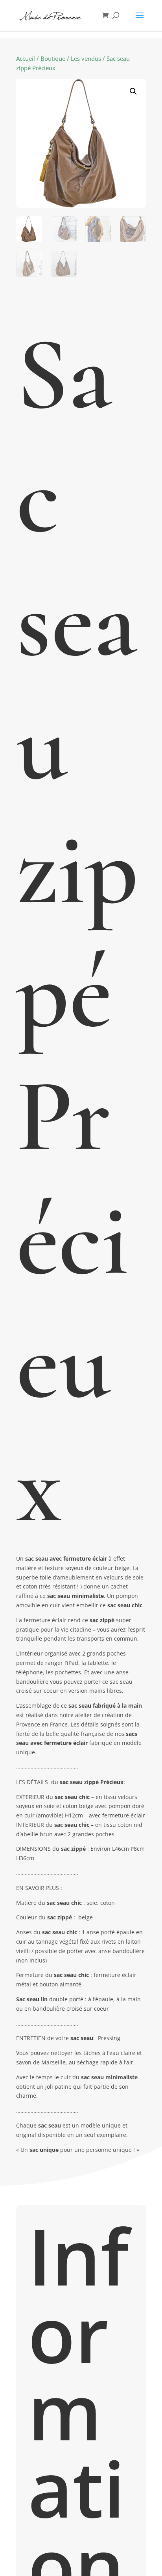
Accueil (26, 58)
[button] (133, 91)
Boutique (53, 58)
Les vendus (86, 58)
